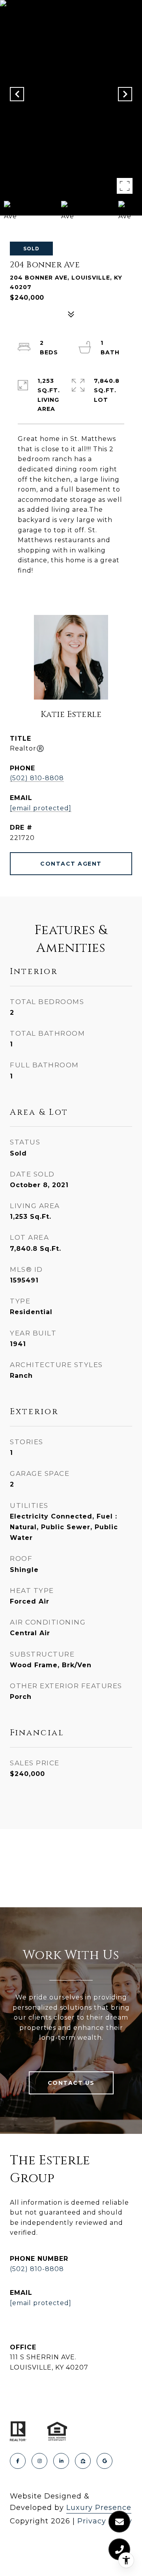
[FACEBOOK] (18, 2461)
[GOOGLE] (105, 2461)
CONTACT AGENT (71, 864)
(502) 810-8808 (37, 778)
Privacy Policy (105, 2521)
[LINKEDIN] (61, 2461)
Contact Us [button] (71, 2083)
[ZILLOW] (83, 2461)
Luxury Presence (99, 2508)
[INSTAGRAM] (39, 2461)
